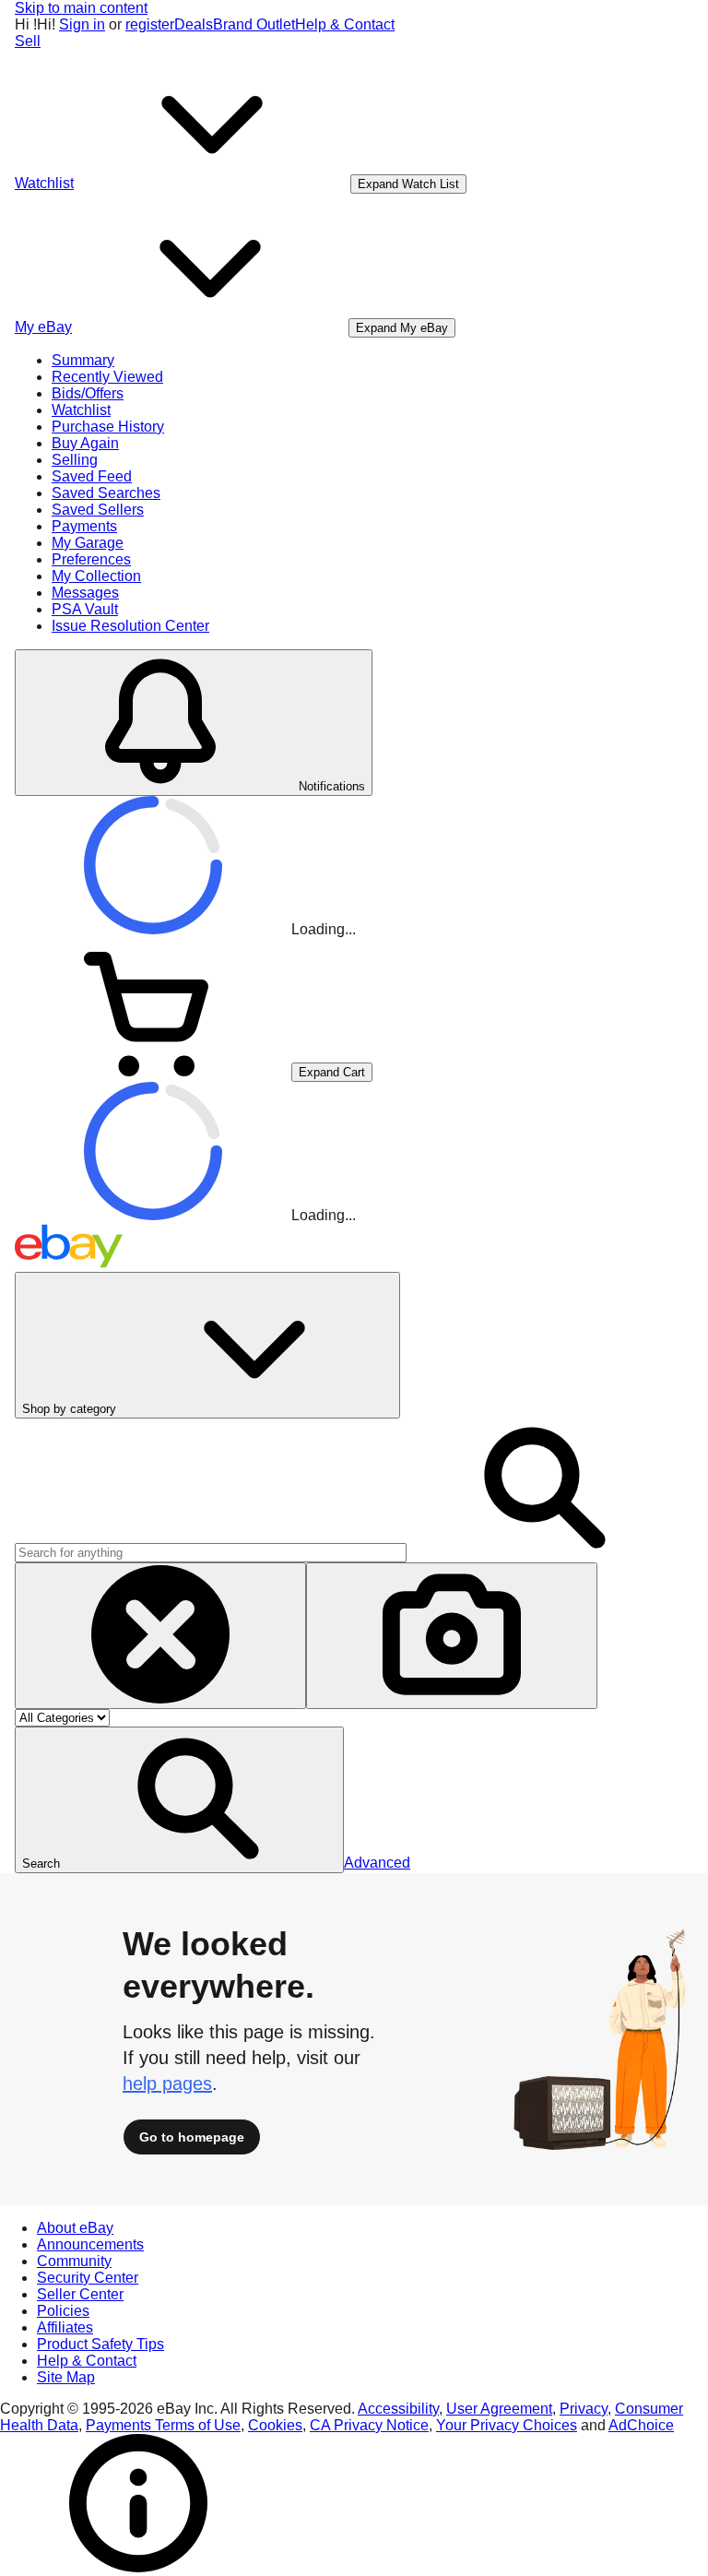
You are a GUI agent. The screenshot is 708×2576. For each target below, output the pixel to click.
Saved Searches (106, 493)
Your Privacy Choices (507, 2425)
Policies (63, 2311)
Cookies (275, 2425)
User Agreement (499, 2409)
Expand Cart (332, 1072)
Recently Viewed (107, 377)
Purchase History (108, 427)
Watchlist (81, 410)
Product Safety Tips (100, 2344)
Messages (85, 593)
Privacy (584, 2409)
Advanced (377, 1863)
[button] (179, 1800)
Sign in (82, 24)
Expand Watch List (408, 184)
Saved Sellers (98, 510)
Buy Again (85, 443)
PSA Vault (85, 609)
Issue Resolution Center (130, 626)
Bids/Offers (88, 393)
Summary (83, 360)
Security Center (88, 2278)
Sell (28, 41)
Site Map (66, 2377)
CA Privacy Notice (369, 2425)
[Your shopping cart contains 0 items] (153, 1071)
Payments (84, 526)
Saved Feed (92, 476)
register (150, 24)
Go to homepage (192, 2137)
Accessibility (398, 2409)
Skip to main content (81, 8)
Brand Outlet (254, 24)
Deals (194, 24)
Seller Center (80, 2294)
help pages (167, 2083)
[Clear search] (160, 1636)
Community (74, 2261)
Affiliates (65, 2327)
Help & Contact (345, 24)
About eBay (75, 2228)
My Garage (88, 543)
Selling (75, 460)
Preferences (91, 559)
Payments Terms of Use (163, 2425)
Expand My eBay (402, 328)
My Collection (96, 576)
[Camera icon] (452, 1636)
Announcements (90, 2244)
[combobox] (211, 1553)
